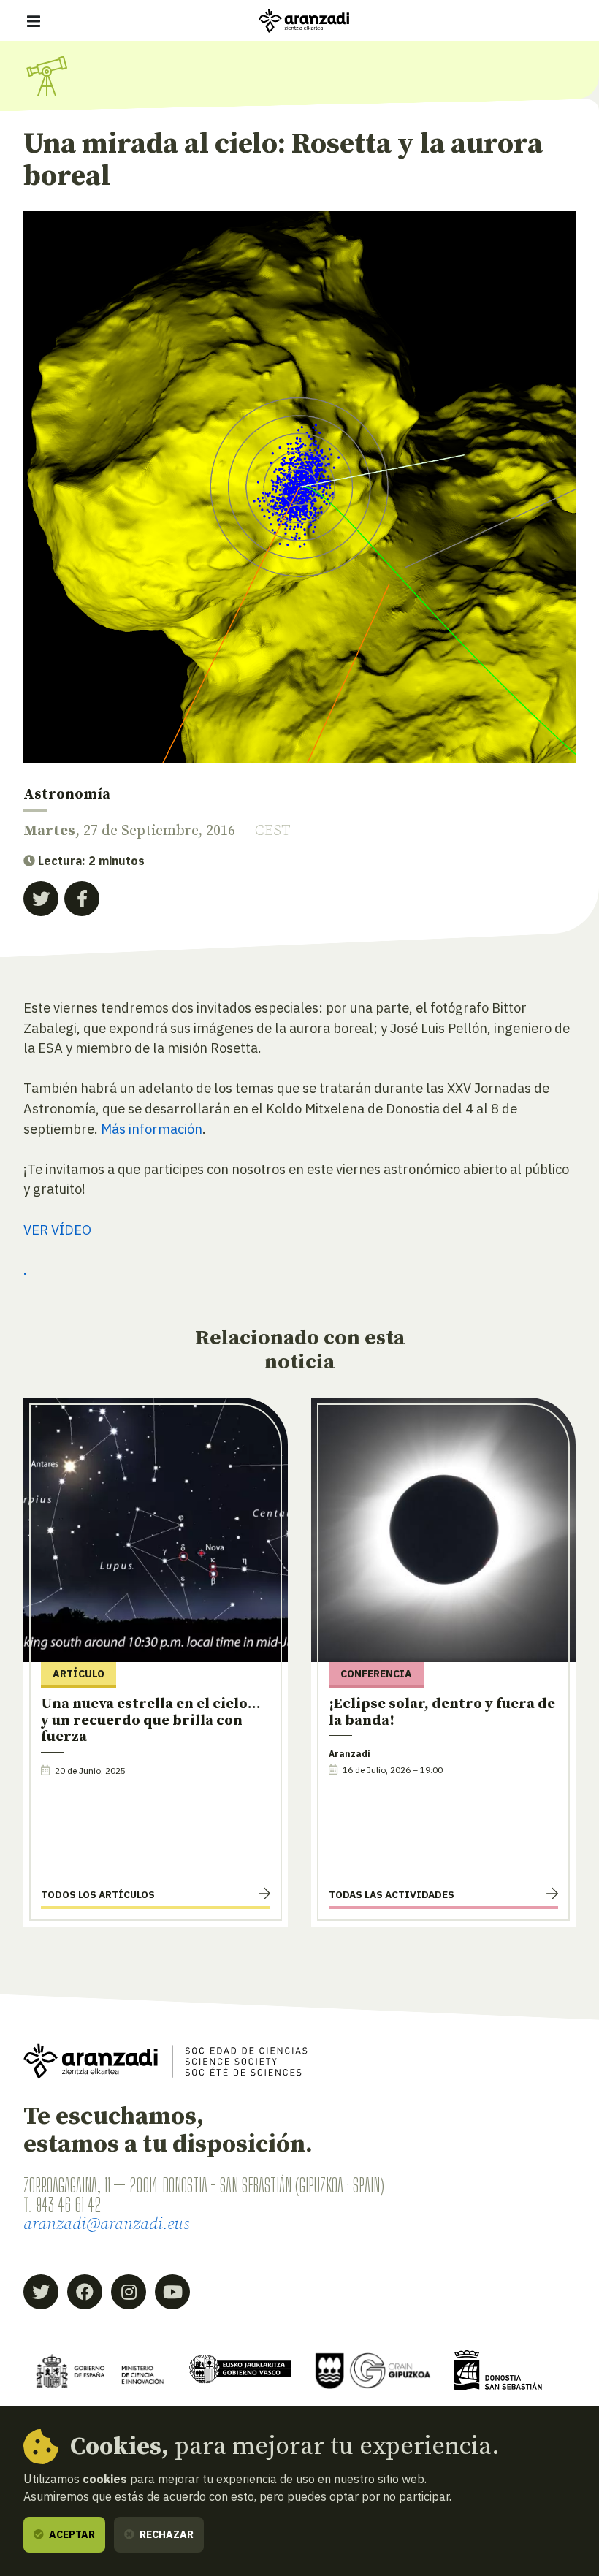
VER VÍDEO (57, 1230)
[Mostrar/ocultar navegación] (34, 21)
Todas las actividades (392, 1894)
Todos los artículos (98, 1894)
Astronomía (67, 794)
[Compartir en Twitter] (41, 899)
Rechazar (165, 2534)
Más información (152, 1129)
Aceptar (71, 2534)
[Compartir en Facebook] (82, 899)
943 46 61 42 (68, 2205)
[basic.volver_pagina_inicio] (304, 21)
